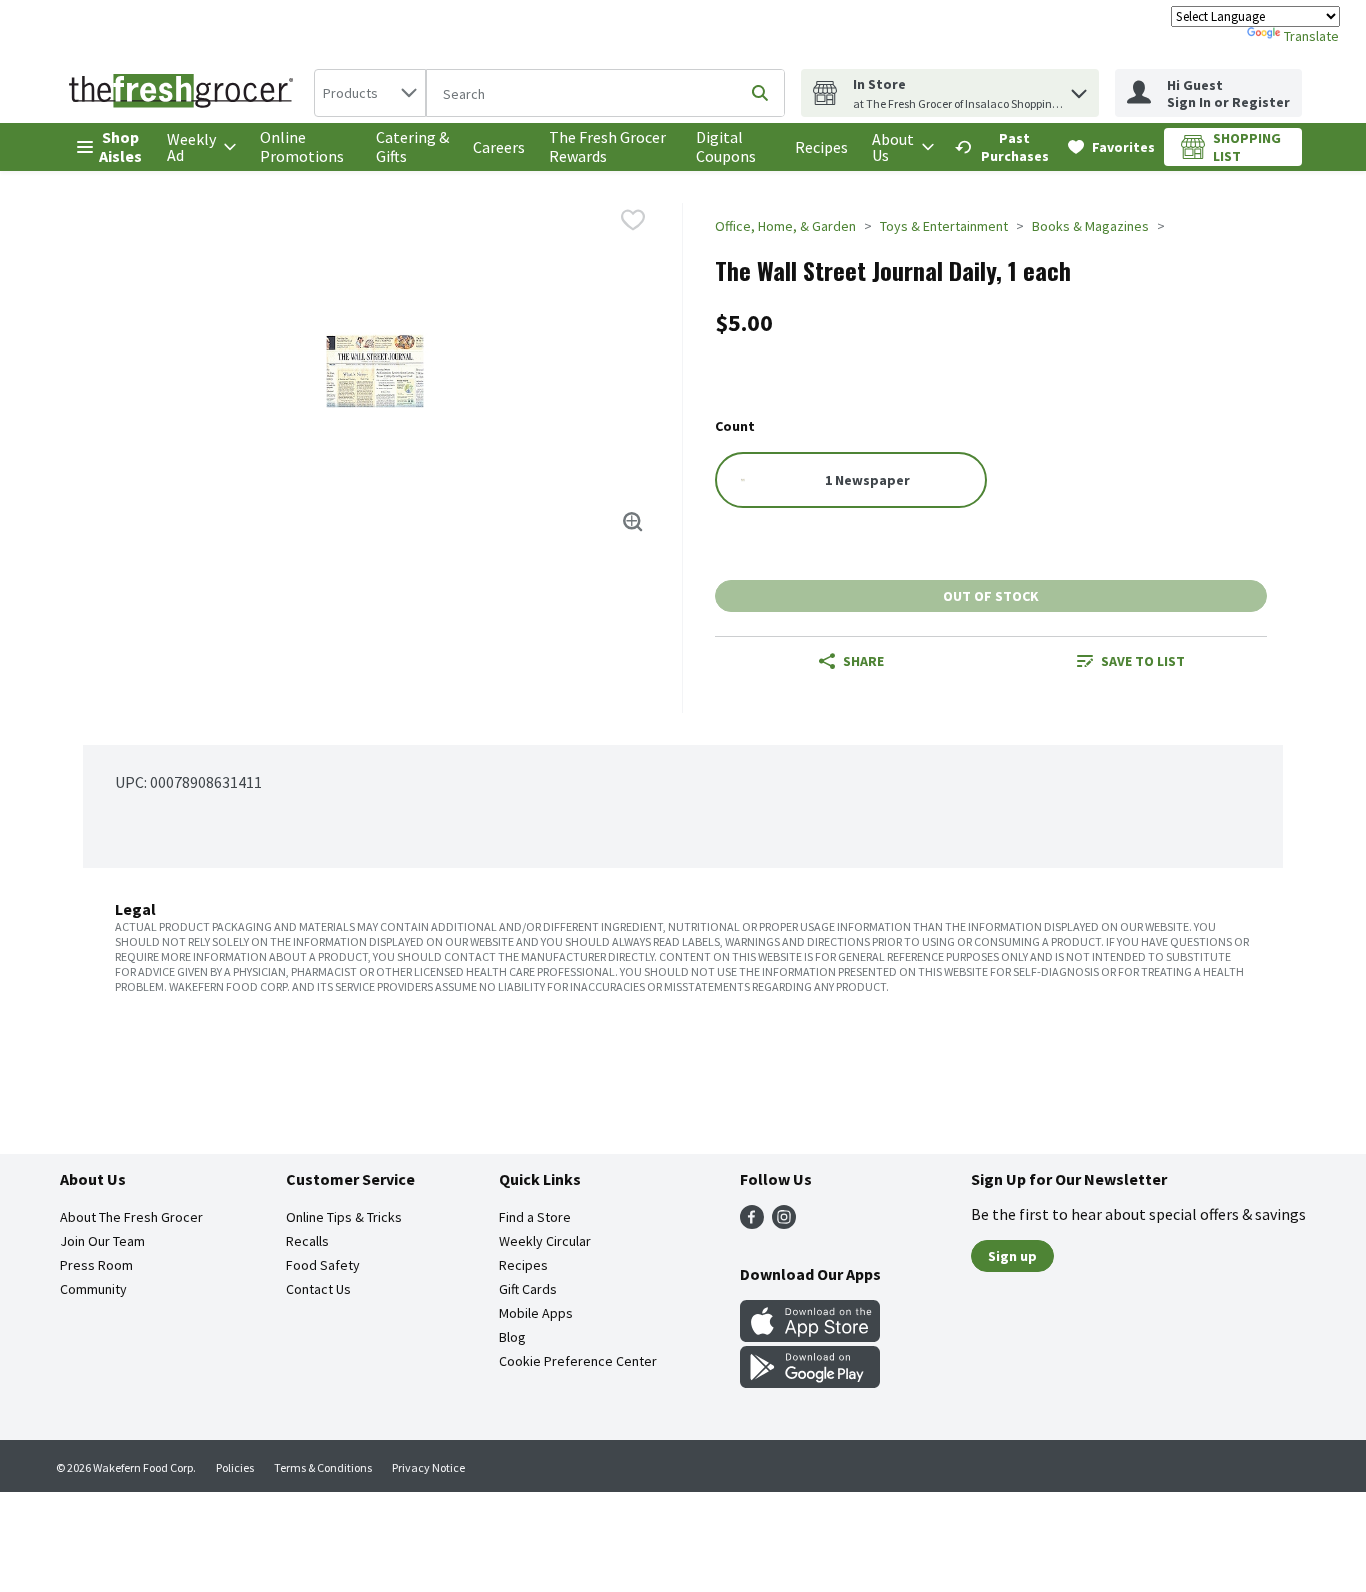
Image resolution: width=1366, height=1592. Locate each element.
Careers (499, 147)
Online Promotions (302, 146)
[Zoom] (633, 522)
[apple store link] (810, 1336)
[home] (185, 93)
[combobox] (370, 93)
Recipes (821, 147)
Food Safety (323, 1265)
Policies (235, 1467)
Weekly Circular (545, 1241)
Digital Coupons (726, 146)
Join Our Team (102, 1241)
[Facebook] (752, 1223)
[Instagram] (784, 1223)
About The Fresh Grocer (131, 1217)
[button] (1079, 88)
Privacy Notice (428, 1467)
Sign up (1012, 1256)
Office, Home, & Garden (785, 226)
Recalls (307, 1241)
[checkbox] (633, 220)
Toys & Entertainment (944, 226)
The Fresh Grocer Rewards (607, 146)
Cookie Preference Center (578, 1361)
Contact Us (318, 1289)
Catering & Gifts (412, 146)
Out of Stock (991, 596)
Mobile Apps (536, 1313)
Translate (1311, 36)
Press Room (96, 1265)
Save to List (1143, 661)
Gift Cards (528, 1289)
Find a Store (535, 1217)
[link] (1002, 147)
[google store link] (810, 1382)
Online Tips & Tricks (344, 1217)
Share (863, 661)
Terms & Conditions (323, 1467)
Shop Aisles (120, 146)
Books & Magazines (1090, 226)
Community (93, 1289)
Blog (512, 1337)
